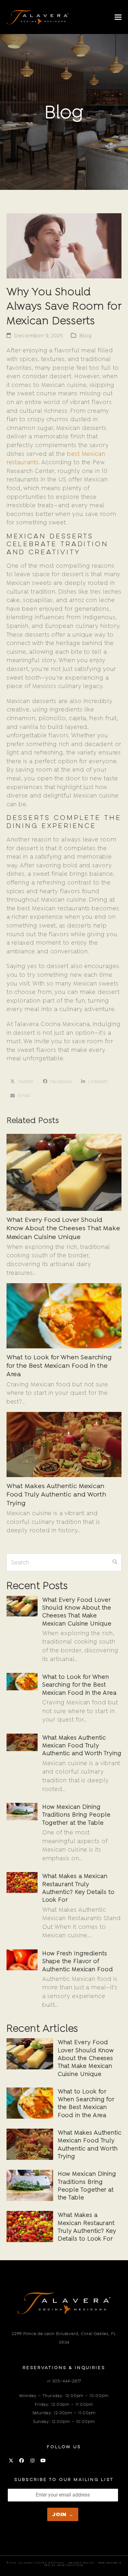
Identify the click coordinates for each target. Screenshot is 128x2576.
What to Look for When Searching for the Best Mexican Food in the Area (59, 1365)
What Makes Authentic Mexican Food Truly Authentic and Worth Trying (57, 1494)
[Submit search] (115, 1562)
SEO (48, 2566)
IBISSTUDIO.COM (70, 2566)
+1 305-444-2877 (64, 2381)
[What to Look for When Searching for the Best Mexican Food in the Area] (64, 1315)
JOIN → (63, 2514)
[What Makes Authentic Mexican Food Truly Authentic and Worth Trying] (64, 1444)
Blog (86, 335)
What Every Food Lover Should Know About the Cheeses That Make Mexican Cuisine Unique (63, 1228)
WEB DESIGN (108, 2563)
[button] (118, 17)
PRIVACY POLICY (82, 2563)
